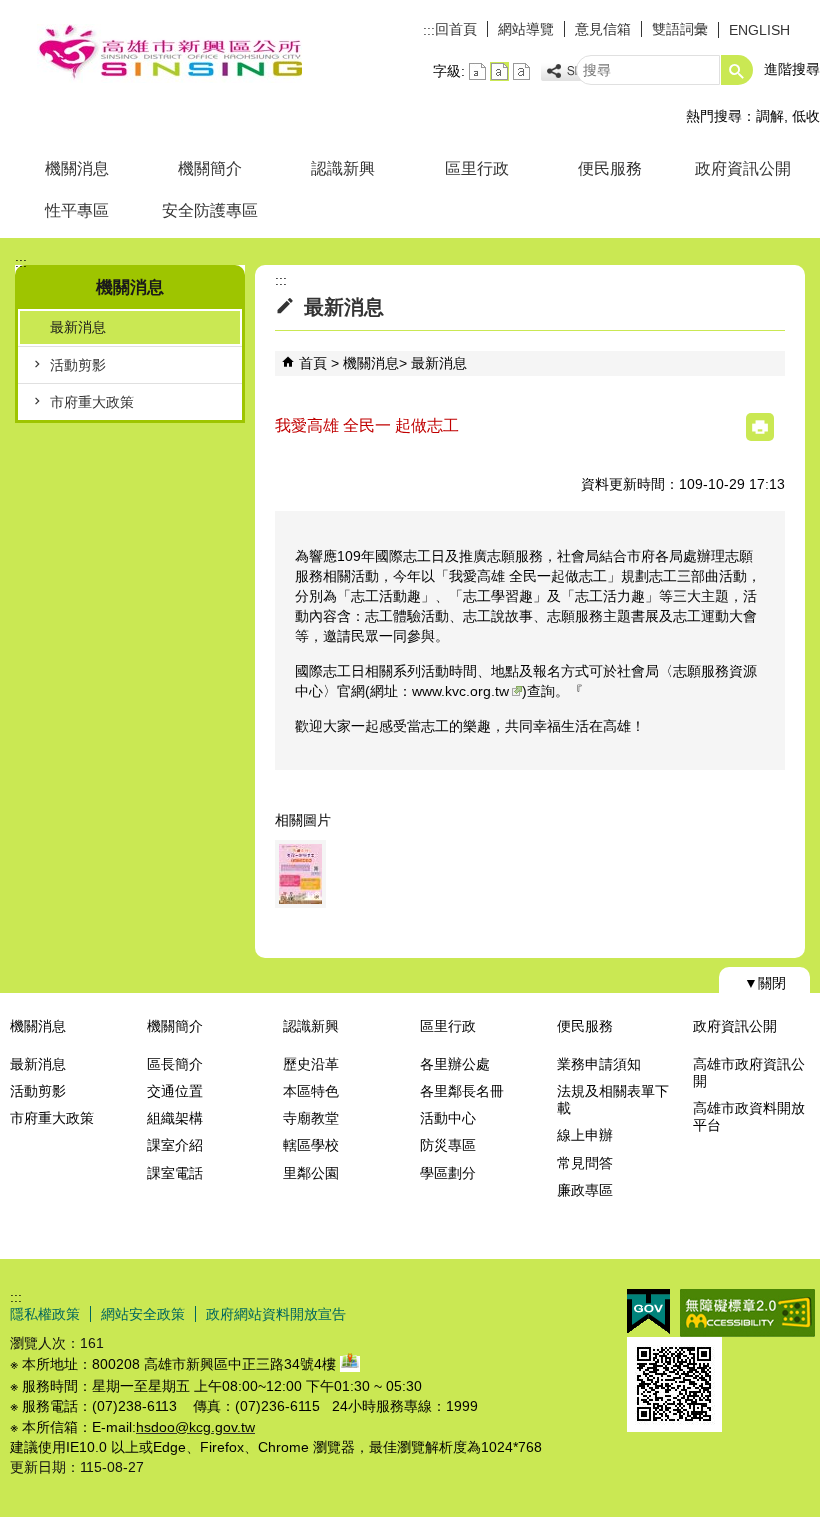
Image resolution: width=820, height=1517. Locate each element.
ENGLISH (759, 30)
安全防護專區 (210, 210)
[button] (737, 70)
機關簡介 (210, 168)
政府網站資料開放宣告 (276, 1314)
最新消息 (78, 327)
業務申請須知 (599, 1064)
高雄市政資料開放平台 (749, 1116)
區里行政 (477, 168)
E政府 (648, 1311)
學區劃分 (448, 1173)
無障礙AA (747, 1313)
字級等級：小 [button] (477, 71)
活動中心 (448, 1118)
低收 (806, 116)
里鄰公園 (311, 1173)
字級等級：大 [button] (521, 71)
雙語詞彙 (680, 29)
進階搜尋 (792, 69)
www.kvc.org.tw (460, 691)
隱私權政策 (45, 1314)
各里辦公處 (455, 1064)
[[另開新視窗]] (573, 71)
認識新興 (343, 168)
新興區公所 (169, 53)
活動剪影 (78, 365)
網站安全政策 (143, 1314)
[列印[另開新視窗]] (760, 427)
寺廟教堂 (311, 1118)
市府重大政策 (92, 402)
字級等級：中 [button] (499, 71)
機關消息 (77, 168)
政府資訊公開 (743, 168)
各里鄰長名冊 (462, 1091)
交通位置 (175, 1091)
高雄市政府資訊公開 (749, 1072)
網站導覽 (526, 29)
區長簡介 (175, 1064)
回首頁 (456, 29)
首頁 (313, 363)
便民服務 (610, 168)
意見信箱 (603, 29)
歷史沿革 (311, 1064)
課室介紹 (175, 1145)
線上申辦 (585, 1135)
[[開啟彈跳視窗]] (300, 874)
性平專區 (77, 210)
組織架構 (175, 1118)
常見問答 (585, 1163)
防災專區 (448, 1145)
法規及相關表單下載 (613, 1099)
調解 (770, 116)
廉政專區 (585, 1190)
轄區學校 (311, 1145)
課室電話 (175, 1173)
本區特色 (311, 1091)
